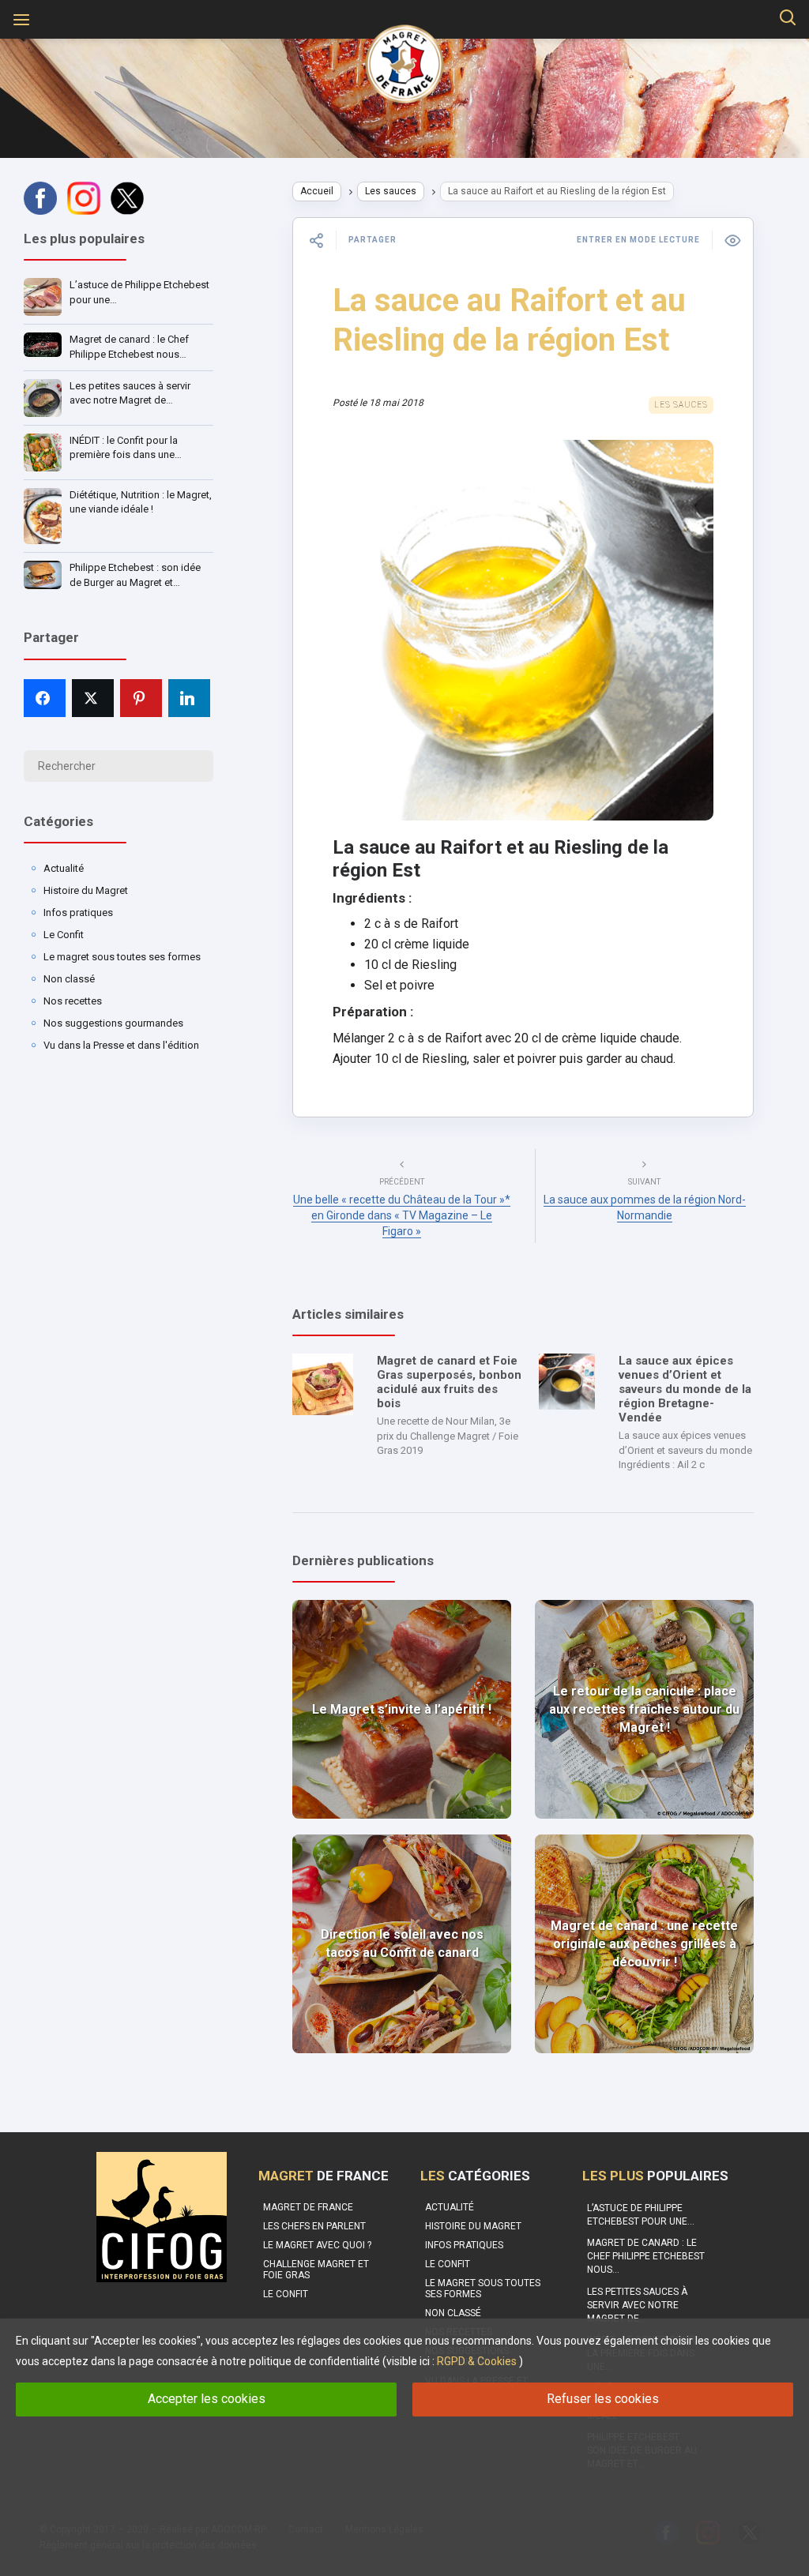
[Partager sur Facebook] (45, 698)
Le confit (286, 2294)
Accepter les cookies (207, 2399)
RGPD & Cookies (477, 2361)
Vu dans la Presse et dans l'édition (121, 1045)
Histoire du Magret (86, 890)
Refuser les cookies (603, 2399)
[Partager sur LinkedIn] (189, 698)
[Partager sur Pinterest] (141, 698)
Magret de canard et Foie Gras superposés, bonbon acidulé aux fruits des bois (449, 1382)
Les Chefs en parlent (314, 2226)
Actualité (64, 868)
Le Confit (64, 935)
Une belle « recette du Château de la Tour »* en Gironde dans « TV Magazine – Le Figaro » (402, 1215)
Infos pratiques (78, 912)
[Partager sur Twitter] (93, 698)
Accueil (317, 191)
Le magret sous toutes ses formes (122, 957)
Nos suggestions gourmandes (113, 1023)
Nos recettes (73, 1001)
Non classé (69, 979)
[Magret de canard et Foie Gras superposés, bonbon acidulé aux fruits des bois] (323, 1384)
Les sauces (391, 191)
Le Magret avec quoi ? (317, 2245)
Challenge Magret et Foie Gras (316, 2270)
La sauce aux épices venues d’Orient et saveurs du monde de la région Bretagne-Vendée (685, 1389)
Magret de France (308, 2207)
